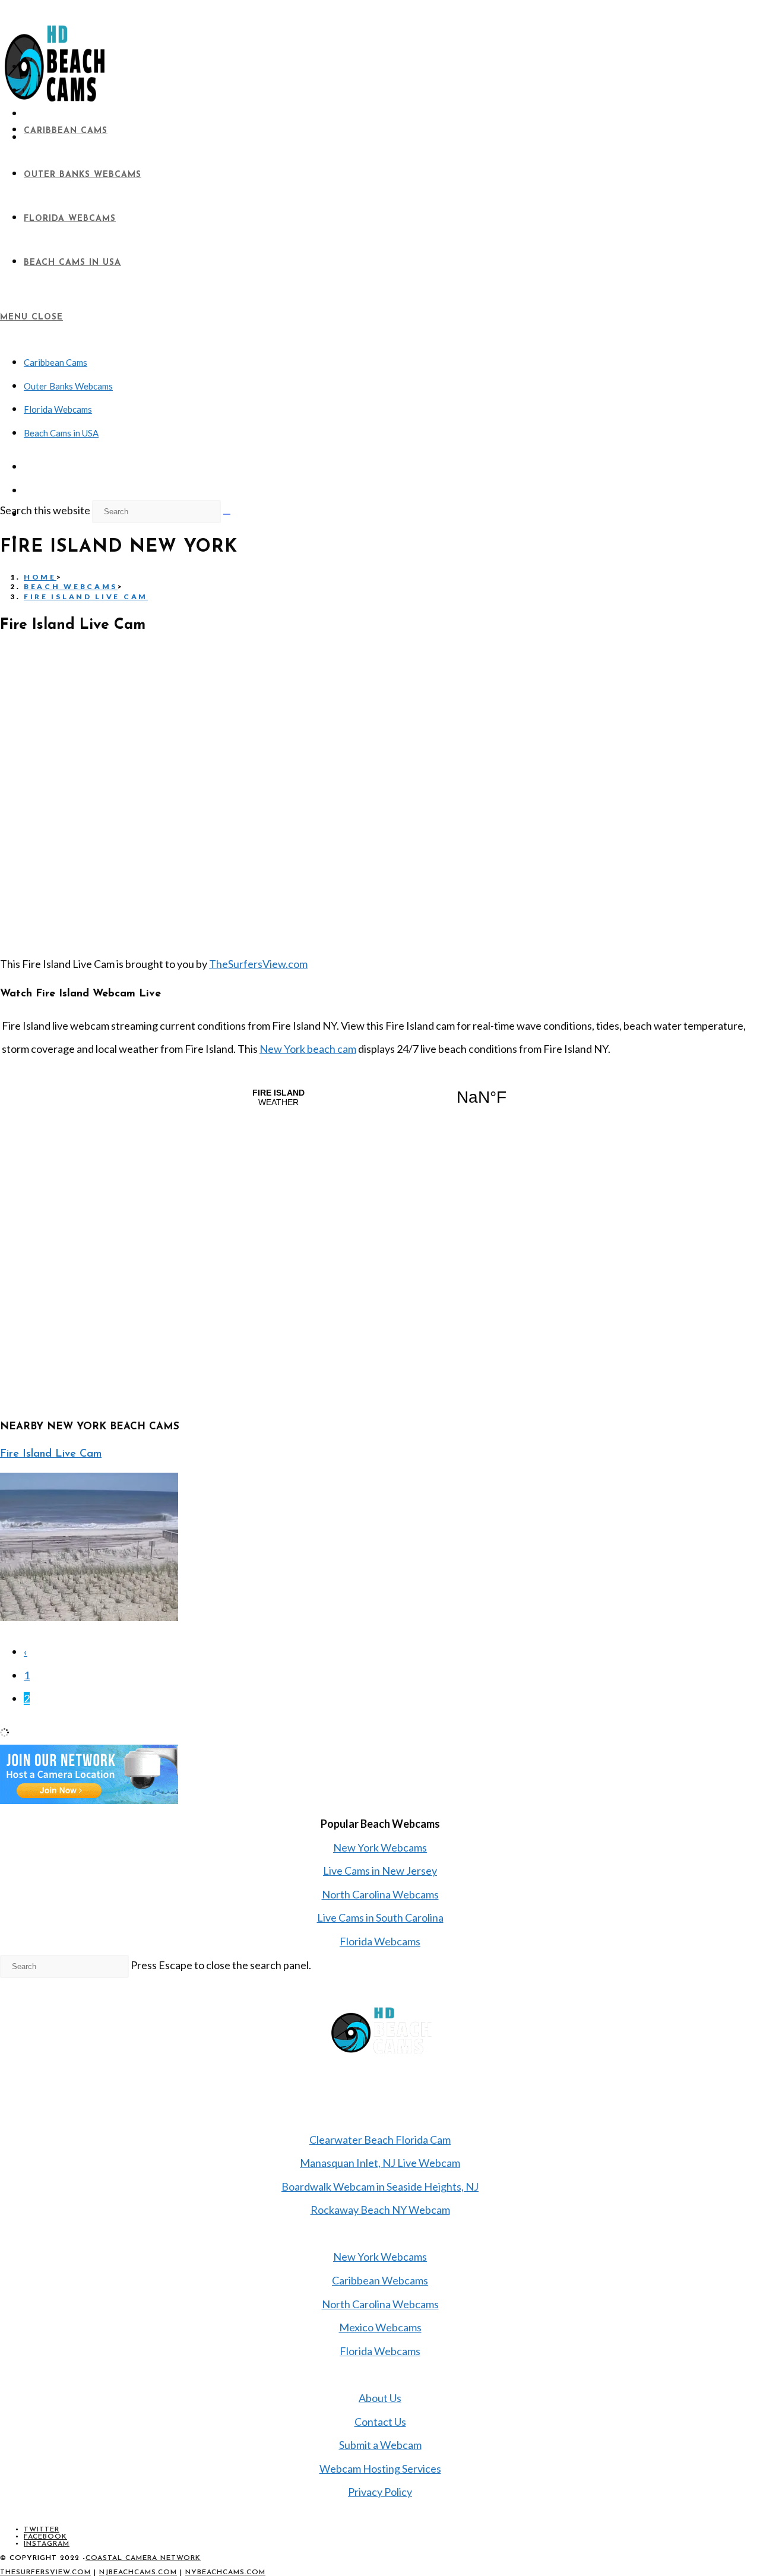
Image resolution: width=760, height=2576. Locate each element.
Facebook (45, 2537)
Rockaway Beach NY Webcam (380, 2210)
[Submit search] (227, 514)
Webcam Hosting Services (380, 2469)
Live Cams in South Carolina (380, 1917)
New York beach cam (308, 1049)
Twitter (42, 2530)
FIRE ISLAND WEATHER (380, 1097)
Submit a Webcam (380, 2445)
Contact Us (380, 2422)
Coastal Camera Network (143, 2558)
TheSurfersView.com (258, 964)
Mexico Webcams (380, 2327)
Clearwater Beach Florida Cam (380, 2140)
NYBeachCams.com (225, 2572)
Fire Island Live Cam (86, 596)
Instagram (47, 2544)
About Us (380, 2398)
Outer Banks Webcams (68, 386)
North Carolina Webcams (380, 1894)
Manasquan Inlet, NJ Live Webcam (380, 2163)
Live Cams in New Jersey (380, 1871)
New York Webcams (380, 1847)
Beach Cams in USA (61, 433)
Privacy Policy (380, 2492)
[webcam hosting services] (89, 1800)
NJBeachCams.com (138, 2572)
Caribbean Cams (56, 362)
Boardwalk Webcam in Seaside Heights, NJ (380, 2186)
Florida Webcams (58, 409)
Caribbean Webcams (380, 2280)
